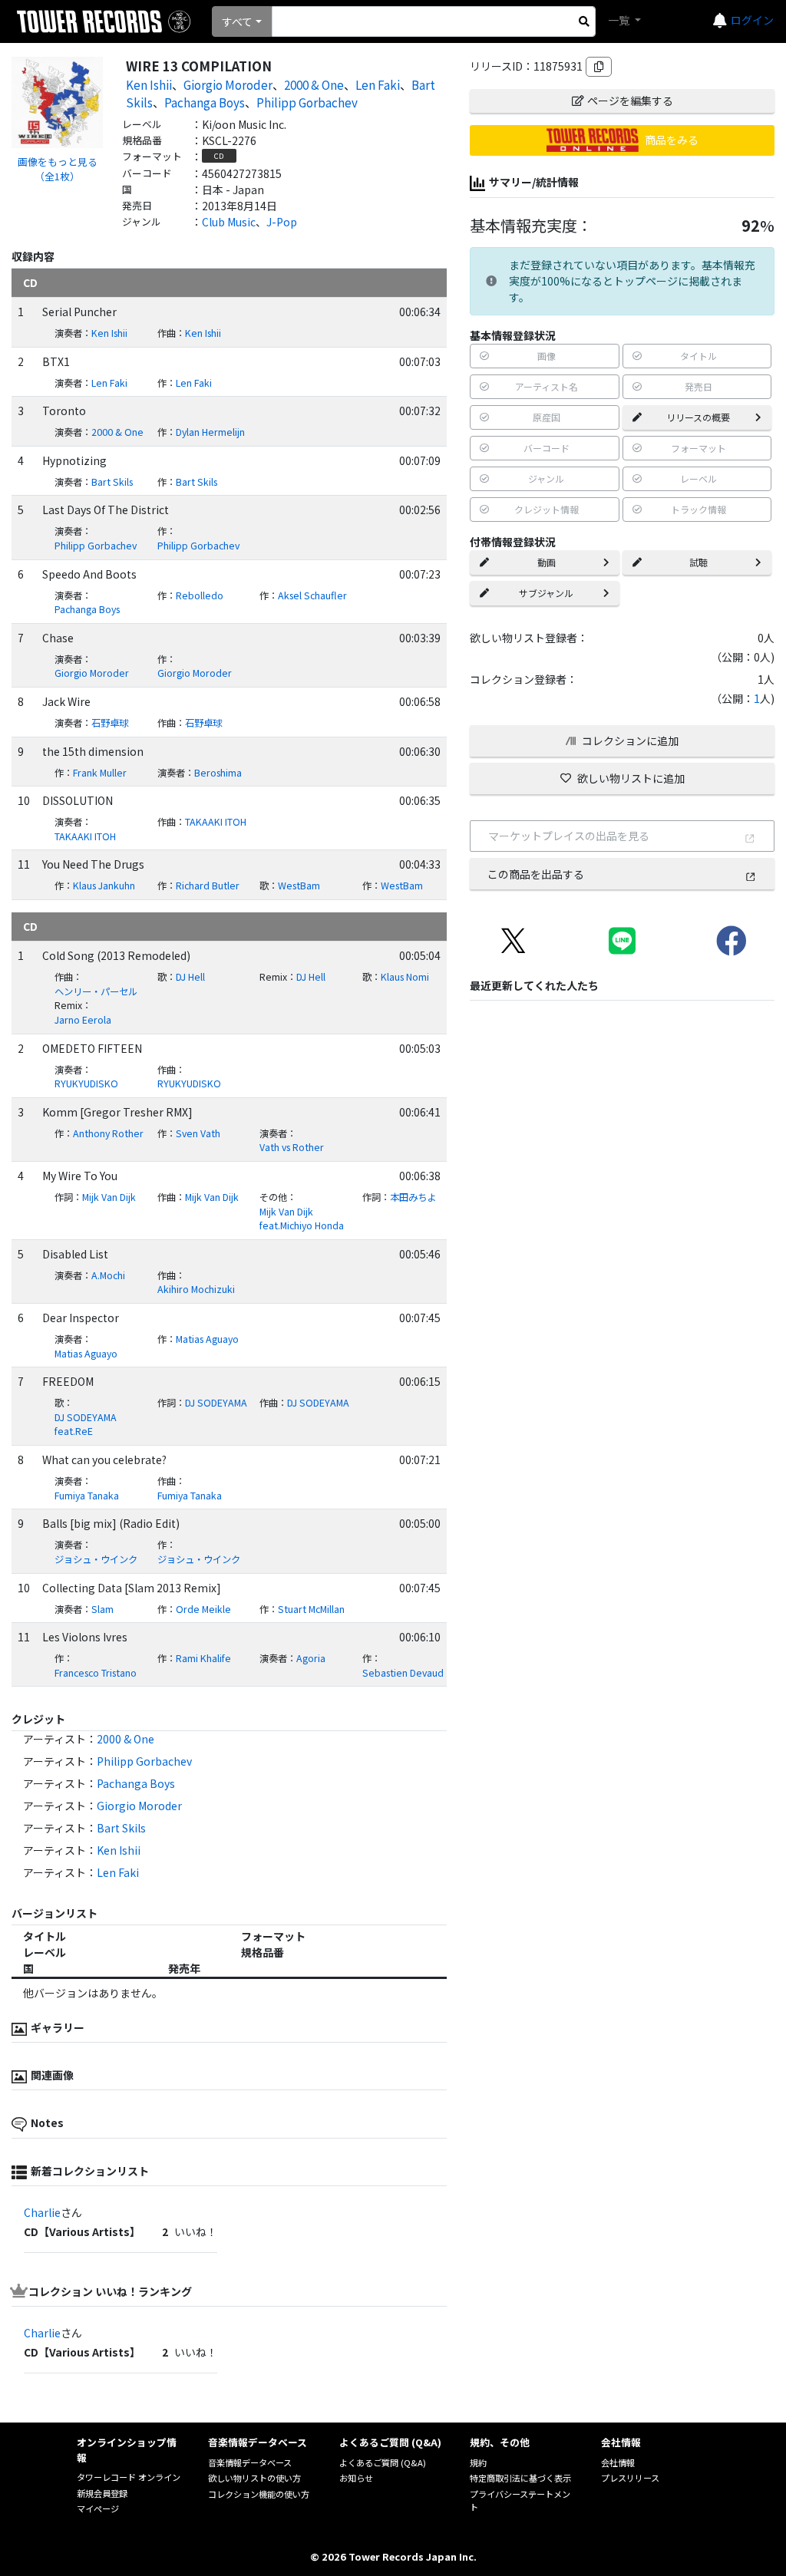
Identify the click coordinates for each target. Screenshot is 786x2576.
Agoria (311, 1658)
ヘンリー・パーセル (96, 991)
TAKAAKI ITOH (85, 836)
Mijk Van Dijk (109, 1197)
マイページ (98, 2508)
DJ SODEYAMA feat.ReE (86, 1425)
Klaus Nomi (405, 977)
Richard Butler (208, 886)
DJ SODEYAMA (216, 1403)
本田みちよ (413, 1197)
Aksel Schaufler (312, 595)
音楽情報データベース (250, 2462)
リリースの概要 (698, 417)
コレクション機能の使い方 (259, 2494)
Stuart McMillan (311, 1609)
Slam (102, 1609)
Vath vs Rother (292, 1147)
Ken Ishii (149, 84)
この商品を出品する (536, 874)
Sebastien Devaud (403, 1673)
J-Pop (282, 222)
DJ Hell (190, 977)
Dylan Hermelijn (210, 432)
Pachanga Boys (205, 102)
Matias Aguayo (86, 1354)
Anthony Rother (108, 1133)
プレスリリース (630, 2478)
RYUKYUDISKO (86, 1084)
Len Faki (378, 84)
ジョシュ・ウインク (96, 1559)
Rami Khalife (203, 1658)
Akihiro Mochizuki (196, 1289)
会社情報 (618, 2462)
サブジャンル (546, 593)
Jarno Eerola (83, 1020)
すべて (237, 21)
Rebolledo (200, 595)
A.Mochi (108, 1275)
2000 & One (314, 84)
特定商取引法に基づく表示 (520, 2478)
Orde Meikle (203, 1609)
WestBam (299, 886)
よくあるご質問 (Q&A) (383, 2462)
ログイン (752, 20)
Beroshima (218, 773)
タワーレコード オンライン (129, 2477)
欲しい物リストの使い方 (254, 2478)
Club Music (229, 222)
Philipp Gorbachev (307, 102)
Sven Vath (198, 1133)
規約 (478, 2462)
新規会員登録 (102, 2493)
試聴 (698, 562)
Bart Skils (112, 482)
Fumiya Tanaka (87, 1496)
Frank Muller (100, 773)
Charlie (42, 2212)
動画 (547, 562)
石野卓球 (110, 723)
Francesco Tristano (96, 1673)
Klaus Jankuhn (104, 886)
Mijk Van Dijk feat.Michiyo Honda (302, 1219)
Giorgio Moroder (228, 84)
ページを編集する (630, 101)
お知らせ (356, 2478)
